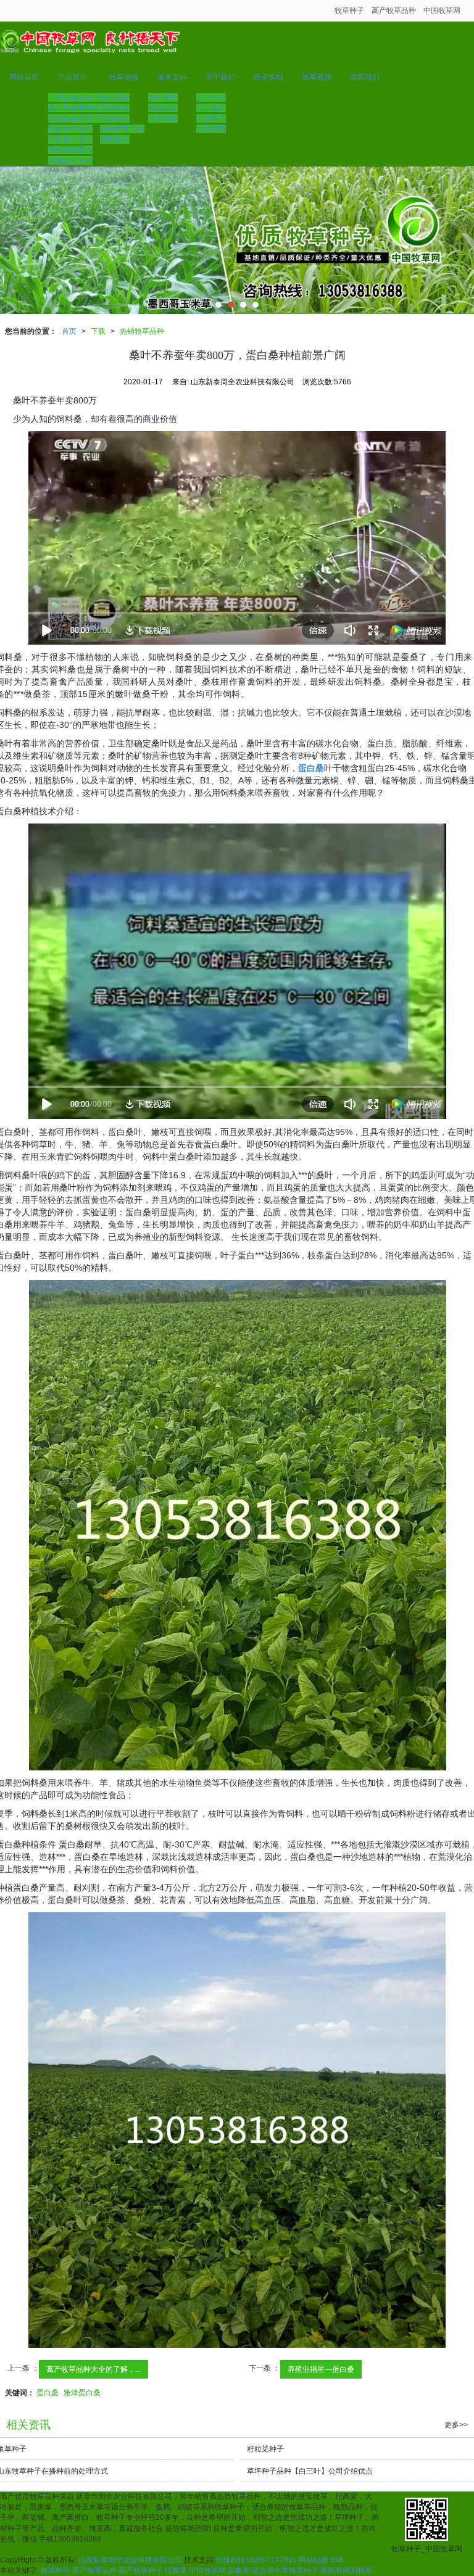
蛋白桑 (48, 2393)
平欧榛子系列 (70, 139)
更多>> (456, 2425)
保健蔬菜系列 (70, 160)
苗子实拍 (268, 77)
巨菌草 (176, 2570)
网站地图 (314, 2560)
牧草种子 (349, 10)
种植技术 (163, 108)
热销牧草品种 (122, 129)
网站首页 (24, 77)
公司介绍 (211, 97)
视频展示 (115, 139)
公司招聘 (211, 129)
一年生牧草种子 (74, 97)
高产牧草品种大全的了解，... (94, 2369)
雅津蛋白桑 (82, 2393)
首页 (69, 331)
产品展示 (72, 77)
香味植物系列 (70, 150)
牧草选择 (124, 77)
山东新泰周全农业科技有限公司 (130, 2560)
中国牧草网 (442, 10)
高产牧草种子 (141, 2570)
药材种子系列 (70, 129)
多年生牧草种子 (74, 108)
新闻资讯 (115, 108)
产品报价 (211, 108)
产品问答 (163, 118)
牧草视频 (317, 77)
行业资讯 (115, 118)
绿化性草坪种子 (74, 118)
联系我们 (365, 77)
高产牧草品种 (394, 10)
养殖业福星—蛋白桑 (321, 2369)
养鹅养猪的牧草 (346, 2570)
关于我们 (220, 77)
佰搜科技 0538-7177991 (256, 2560)
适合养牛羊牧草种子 (285, 2570)
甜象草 (239, 2570)
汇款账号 (211, 118)
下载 (98, 331)
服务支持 (172, 77)
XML (338, 2560)
